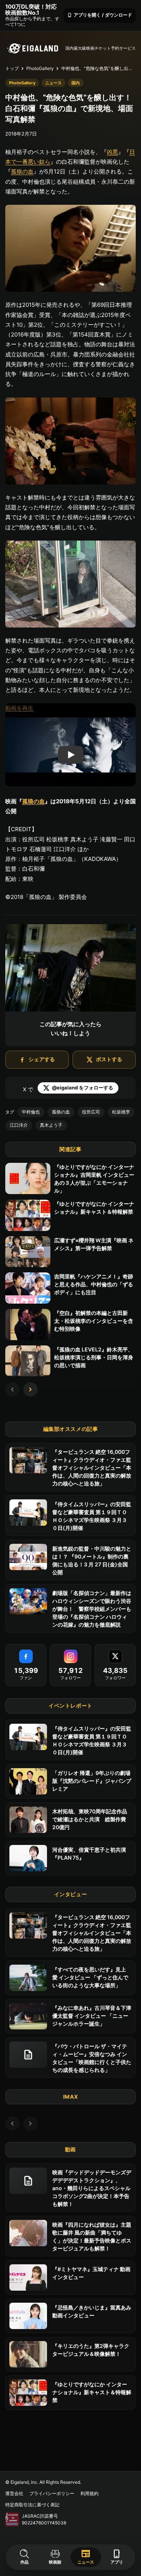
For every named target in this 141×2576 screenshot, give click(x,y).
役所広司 (91, 1112)
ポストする (109, 1059)
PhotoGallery (40, 68)
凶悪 (112, 152)
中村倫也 (31, 1112)
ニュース (86, 2556)
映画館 (55, 2562)
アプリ (117, 2557)
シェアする (42, 1059)
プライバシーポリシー (52, 2493)
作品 (24, 2562)
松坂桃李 (121, 1112)
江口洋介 (19, 1125)
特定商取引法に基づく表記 (32, 2505)
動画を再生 (19, 708)
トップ (12, 68)
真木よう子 (51, 1125)
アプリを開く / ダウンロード (100, 15)
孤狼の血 (22, 171)
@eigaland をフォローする (83, 1088)
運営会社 (14, 2493)
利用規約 (89, 2493)
